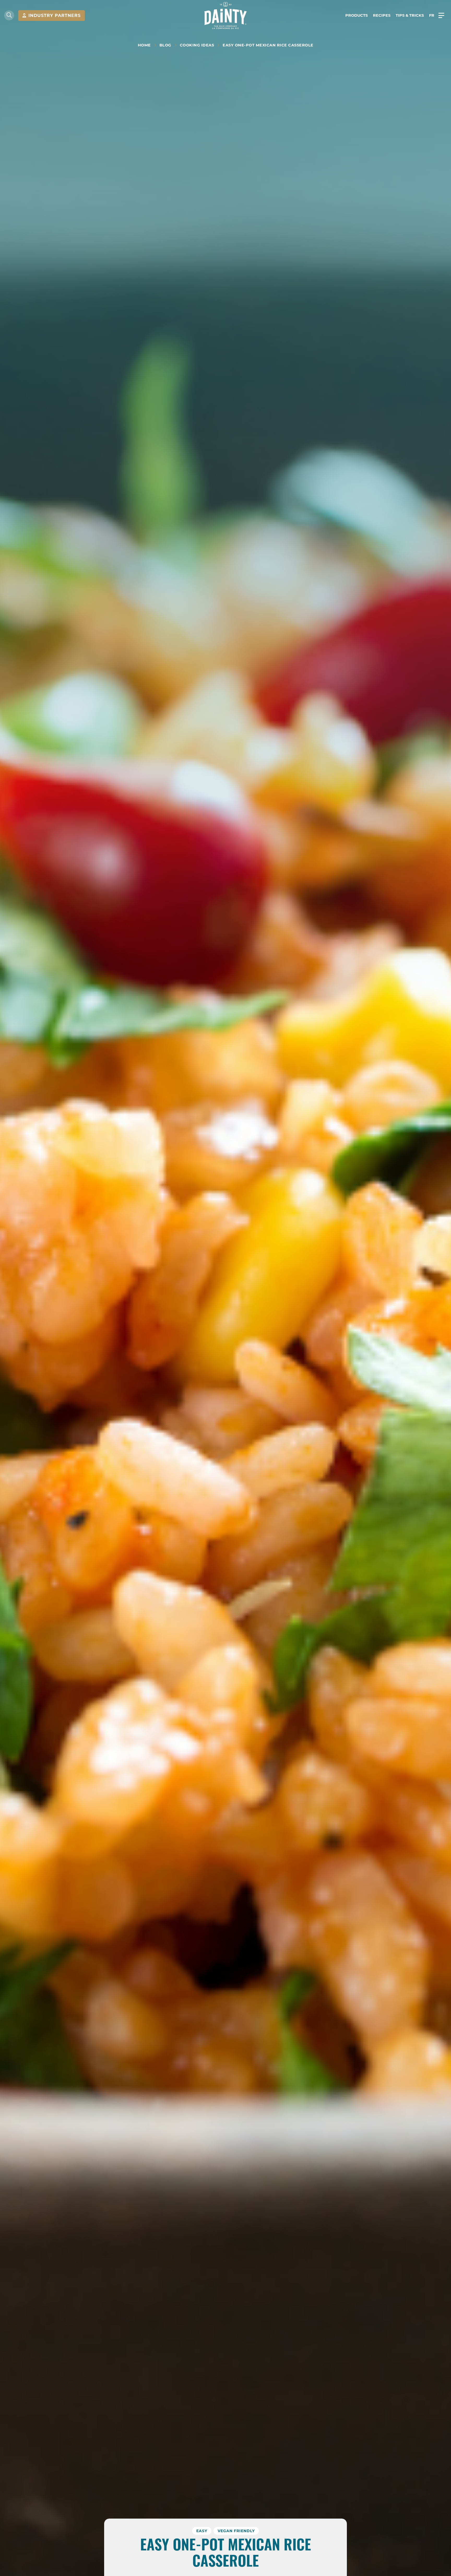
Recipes (382, 15)
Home (144, 45)
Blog (165, 45)
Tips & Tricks (410, 15)
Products (357, 15)
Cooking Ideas (197, 45)
